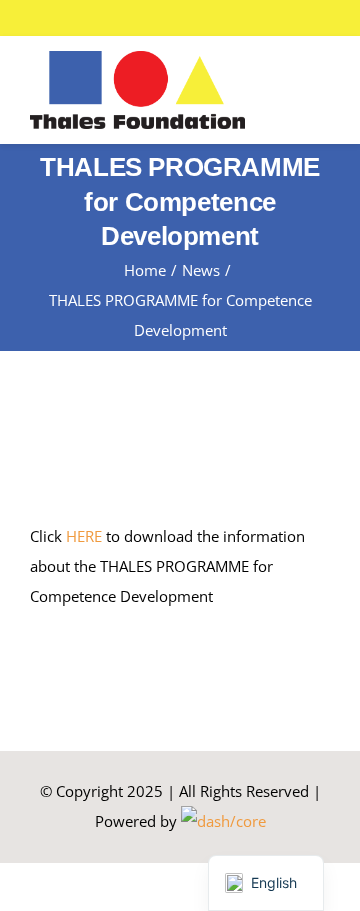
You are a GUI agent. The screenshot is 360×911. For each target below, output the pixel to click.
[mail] (312, 18)
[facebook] (280, 18)
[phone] (344, 18)
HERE (84, 536)
